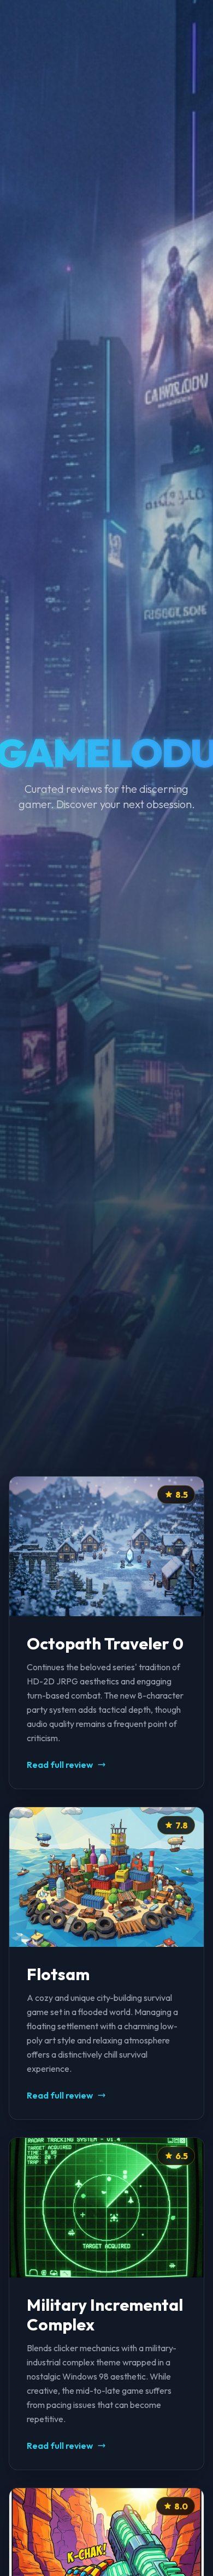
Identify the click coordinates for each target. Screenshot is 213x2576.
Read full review (60, 1765)
